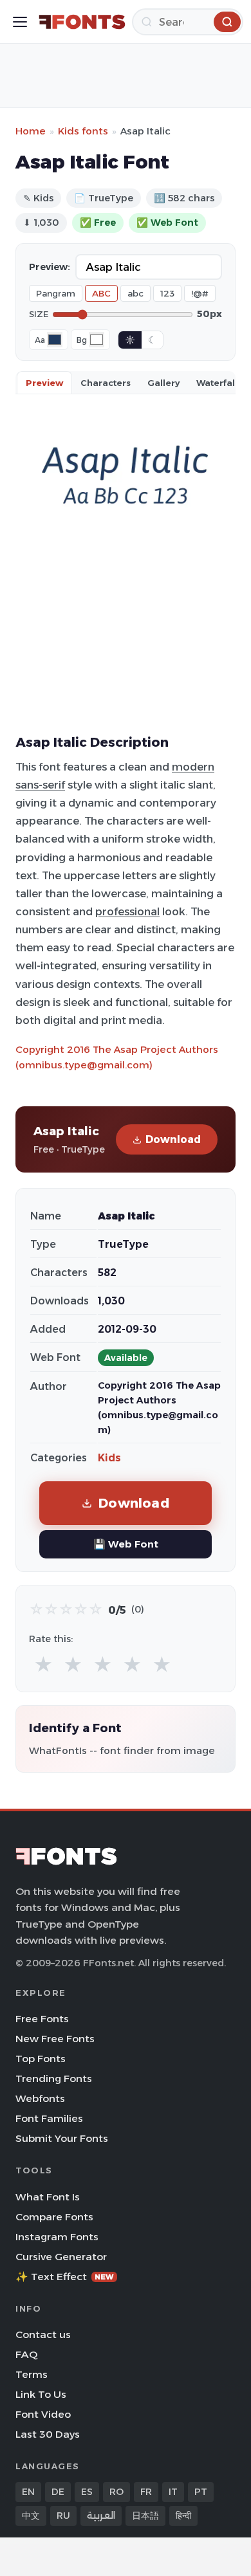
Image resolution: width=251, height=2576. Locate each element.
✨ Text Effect (65, 2277)
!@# (200, 293)
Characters (106, 383)
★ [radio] (43, 1665)
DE (58, 2492)
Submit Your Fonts (62, 2138)
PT (201, 2492)
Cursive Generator (61, 2257)
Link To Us (41, 2394)
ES (87, 2492)
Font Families (49, 2118)
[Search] (227, 22)
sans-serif (40, 785)
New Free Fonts (55, 2039)
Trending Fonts (54, 2078)
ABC (101, 293)
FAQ (26, 2354)
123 (167, 293)
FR (146, 2492)
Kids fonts (83, 131)
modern (193, 767)
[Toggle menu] (20, 22)
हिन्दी (183, 2516)
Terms (32, 2374)
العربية (101, 2516)
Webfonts (40, 2098)
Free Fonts (42, 2019)
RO (116, 2492)
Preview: (50, 267)
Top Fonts (41, 2059)
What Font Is (48, 2197)
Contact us (43, 2334)
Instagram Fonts (57, 2237)
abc (135, 293)
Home (31, 131)
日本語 (145, 2516)
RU (63, 2516)
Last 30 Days (48, 2434)
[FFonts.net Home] (82, 22)
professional (127, 911)
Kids (109, 1458)
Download (173, 1139)
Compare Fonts (54, 2217)
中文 (31, 2516)
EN (28, 2492)
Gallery (163, 383)
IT (173, 2492)
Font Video (43, 2414)
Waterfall (217, 383)
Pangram (56, 293)
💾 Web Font (126, 1544)
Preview (44, 383)
